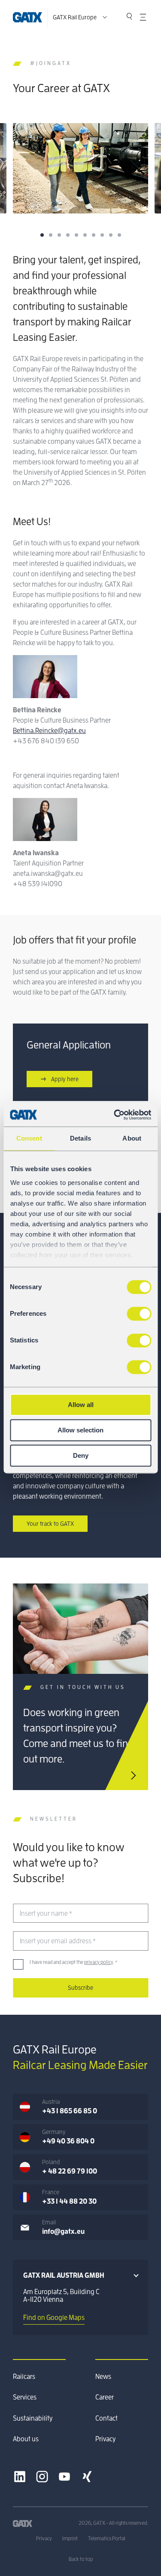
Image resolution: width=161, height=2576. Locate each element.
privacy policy (99, 1962)
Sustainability (33, 2418)
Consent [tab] (29, 1138)
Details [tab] (80, 1138)
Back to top (81, 2559)
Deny (81, 1455)
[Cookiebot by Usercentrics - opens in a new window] (115, 1115)
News (103, 2377)
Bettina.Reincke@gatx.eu (49, 731)
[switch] (139, 1314)
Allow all (81, 1405)
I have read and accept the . (73, 1962)
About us (26, 2439)
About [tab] (132, 1138)
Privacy (105, 2439)
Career (105, 2397)
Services (25, 2397)
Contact (106, 2418)
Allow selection (80, 1430)
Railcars (24, 2377)
